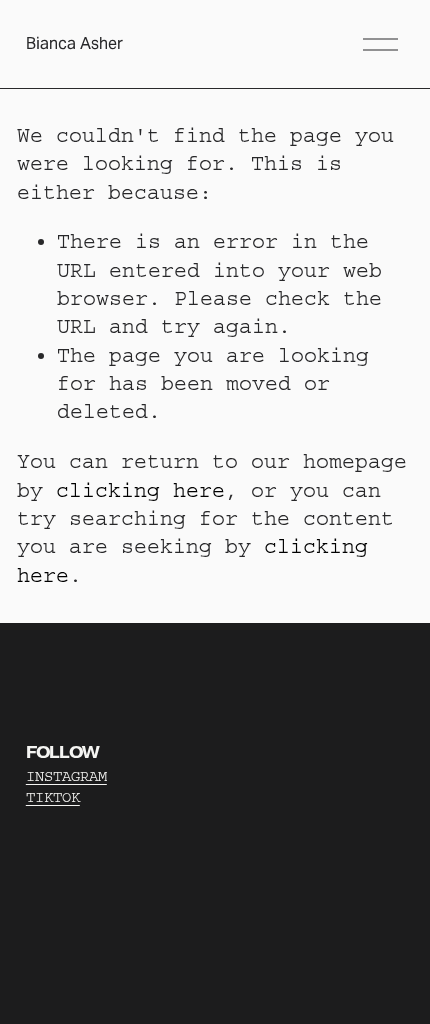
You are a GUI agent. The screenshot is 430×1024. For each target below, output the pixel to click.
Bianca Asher (74, 43)
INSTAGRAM (66, 776)
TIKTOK (53, 797)
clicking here (140, 490)
